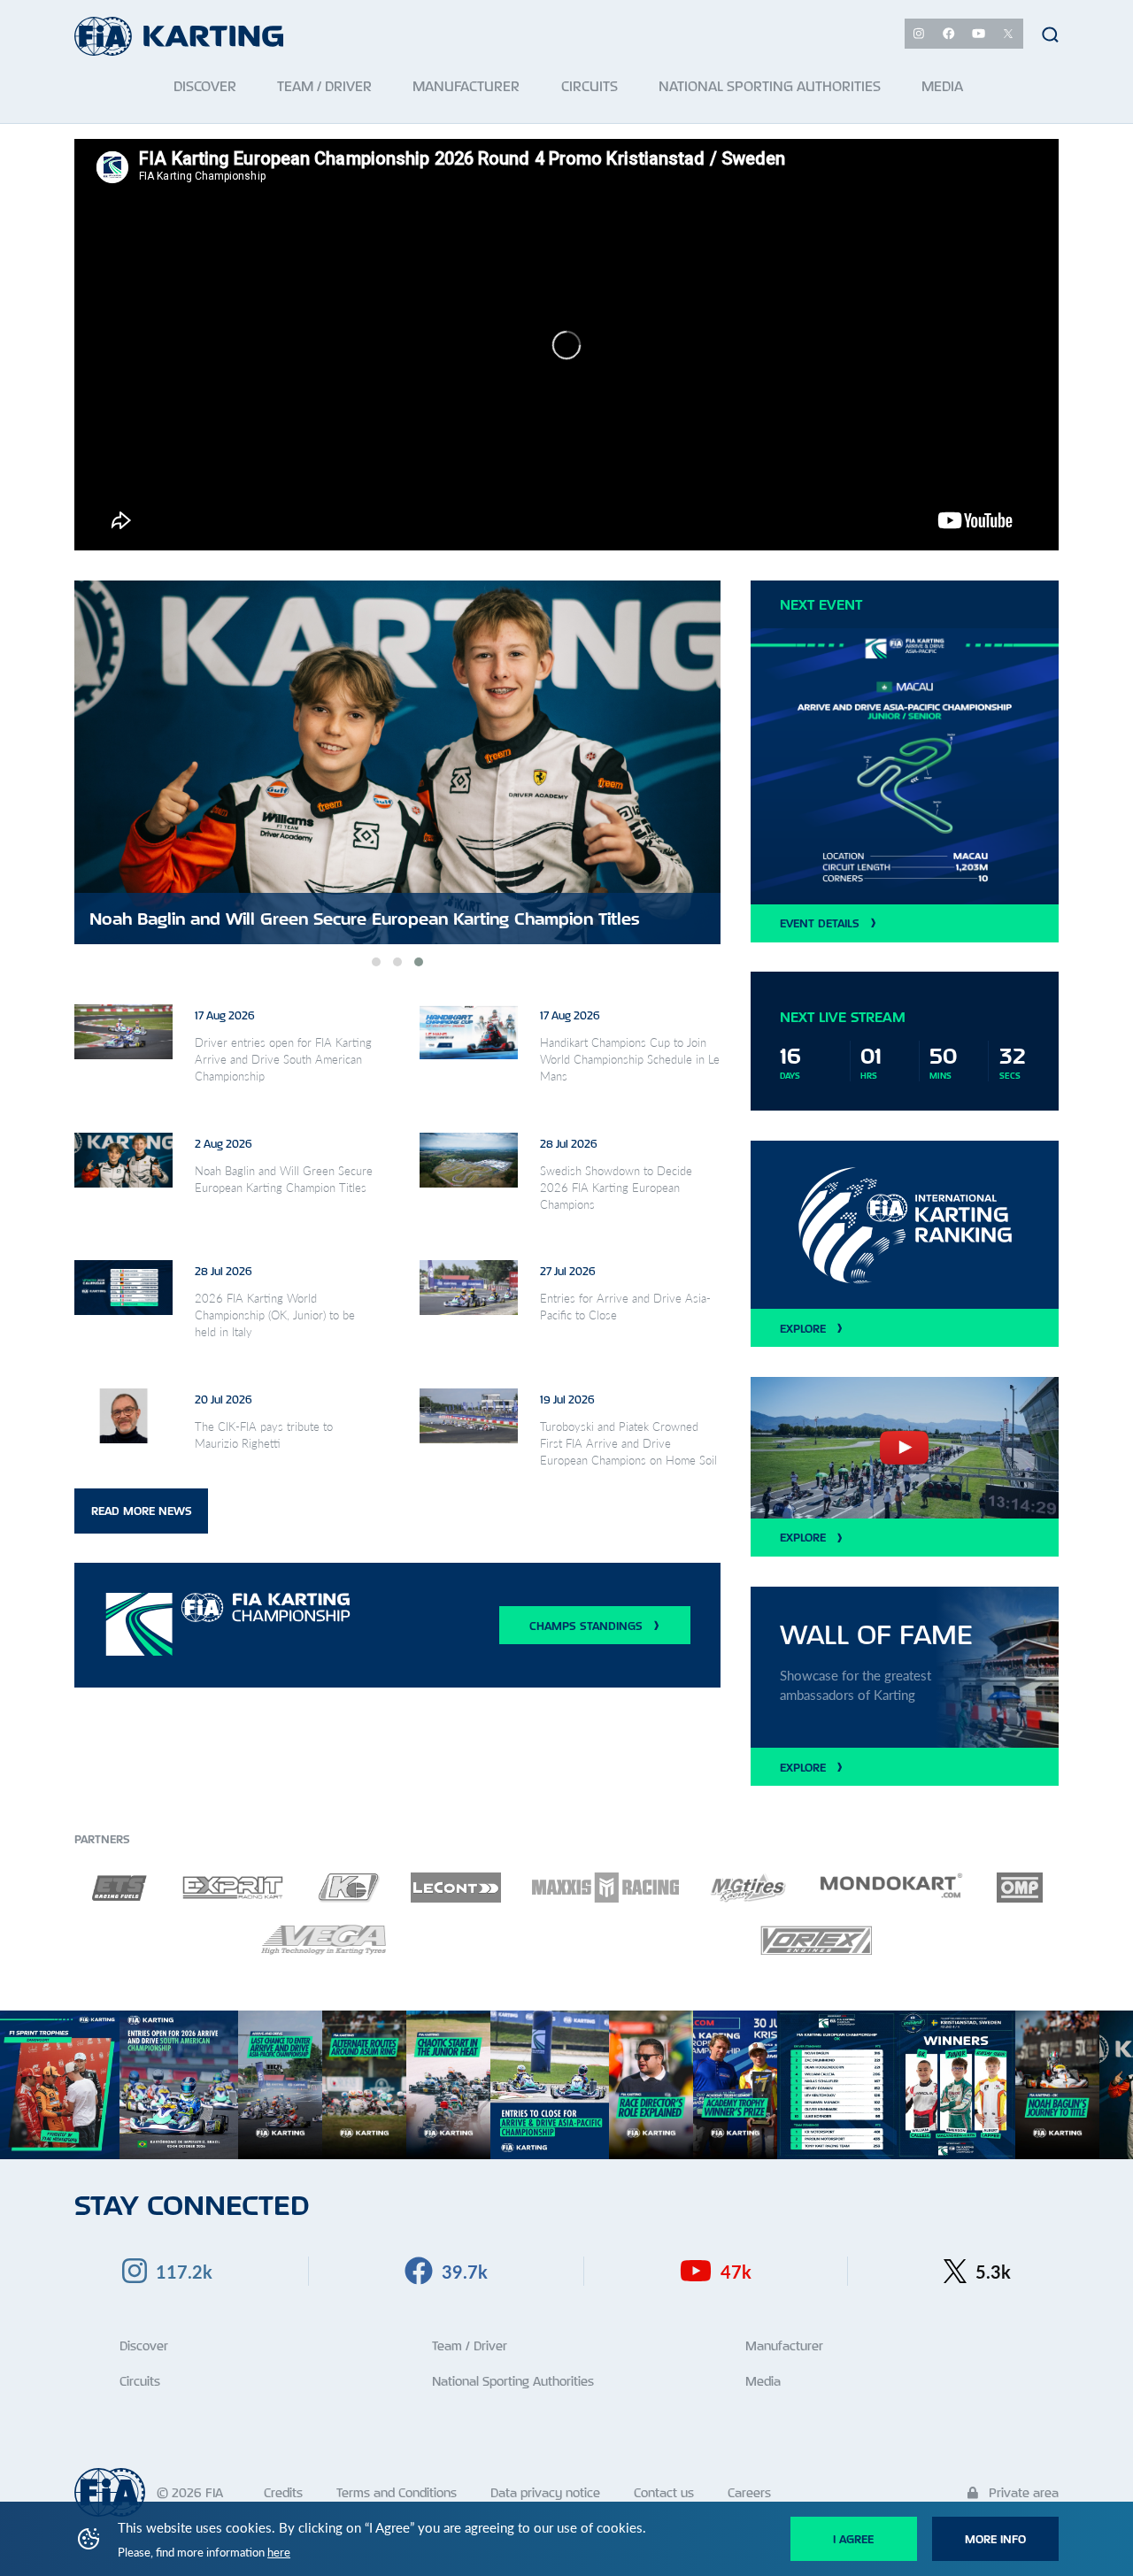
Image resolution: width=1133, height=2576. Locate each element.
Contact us (664, 2492)
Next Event (821, 604)
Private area (1022, 2492)
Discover (144, 2345)
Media (763, 2381)
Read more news (142, 1511)
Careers (749, 2492)
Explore (803, 1328)
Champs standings (586, 1626)
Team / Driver (470, 2345)
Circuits (140, 2381)
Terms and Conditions (397, 2492)
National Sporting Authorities (513, 2381)
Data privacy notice (545, 2492)
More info (995, 2539)
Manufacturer (784, 2345)
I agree (853, 2539)
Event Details (820, 923)
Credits (283, 2492)
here (279, 2552)
